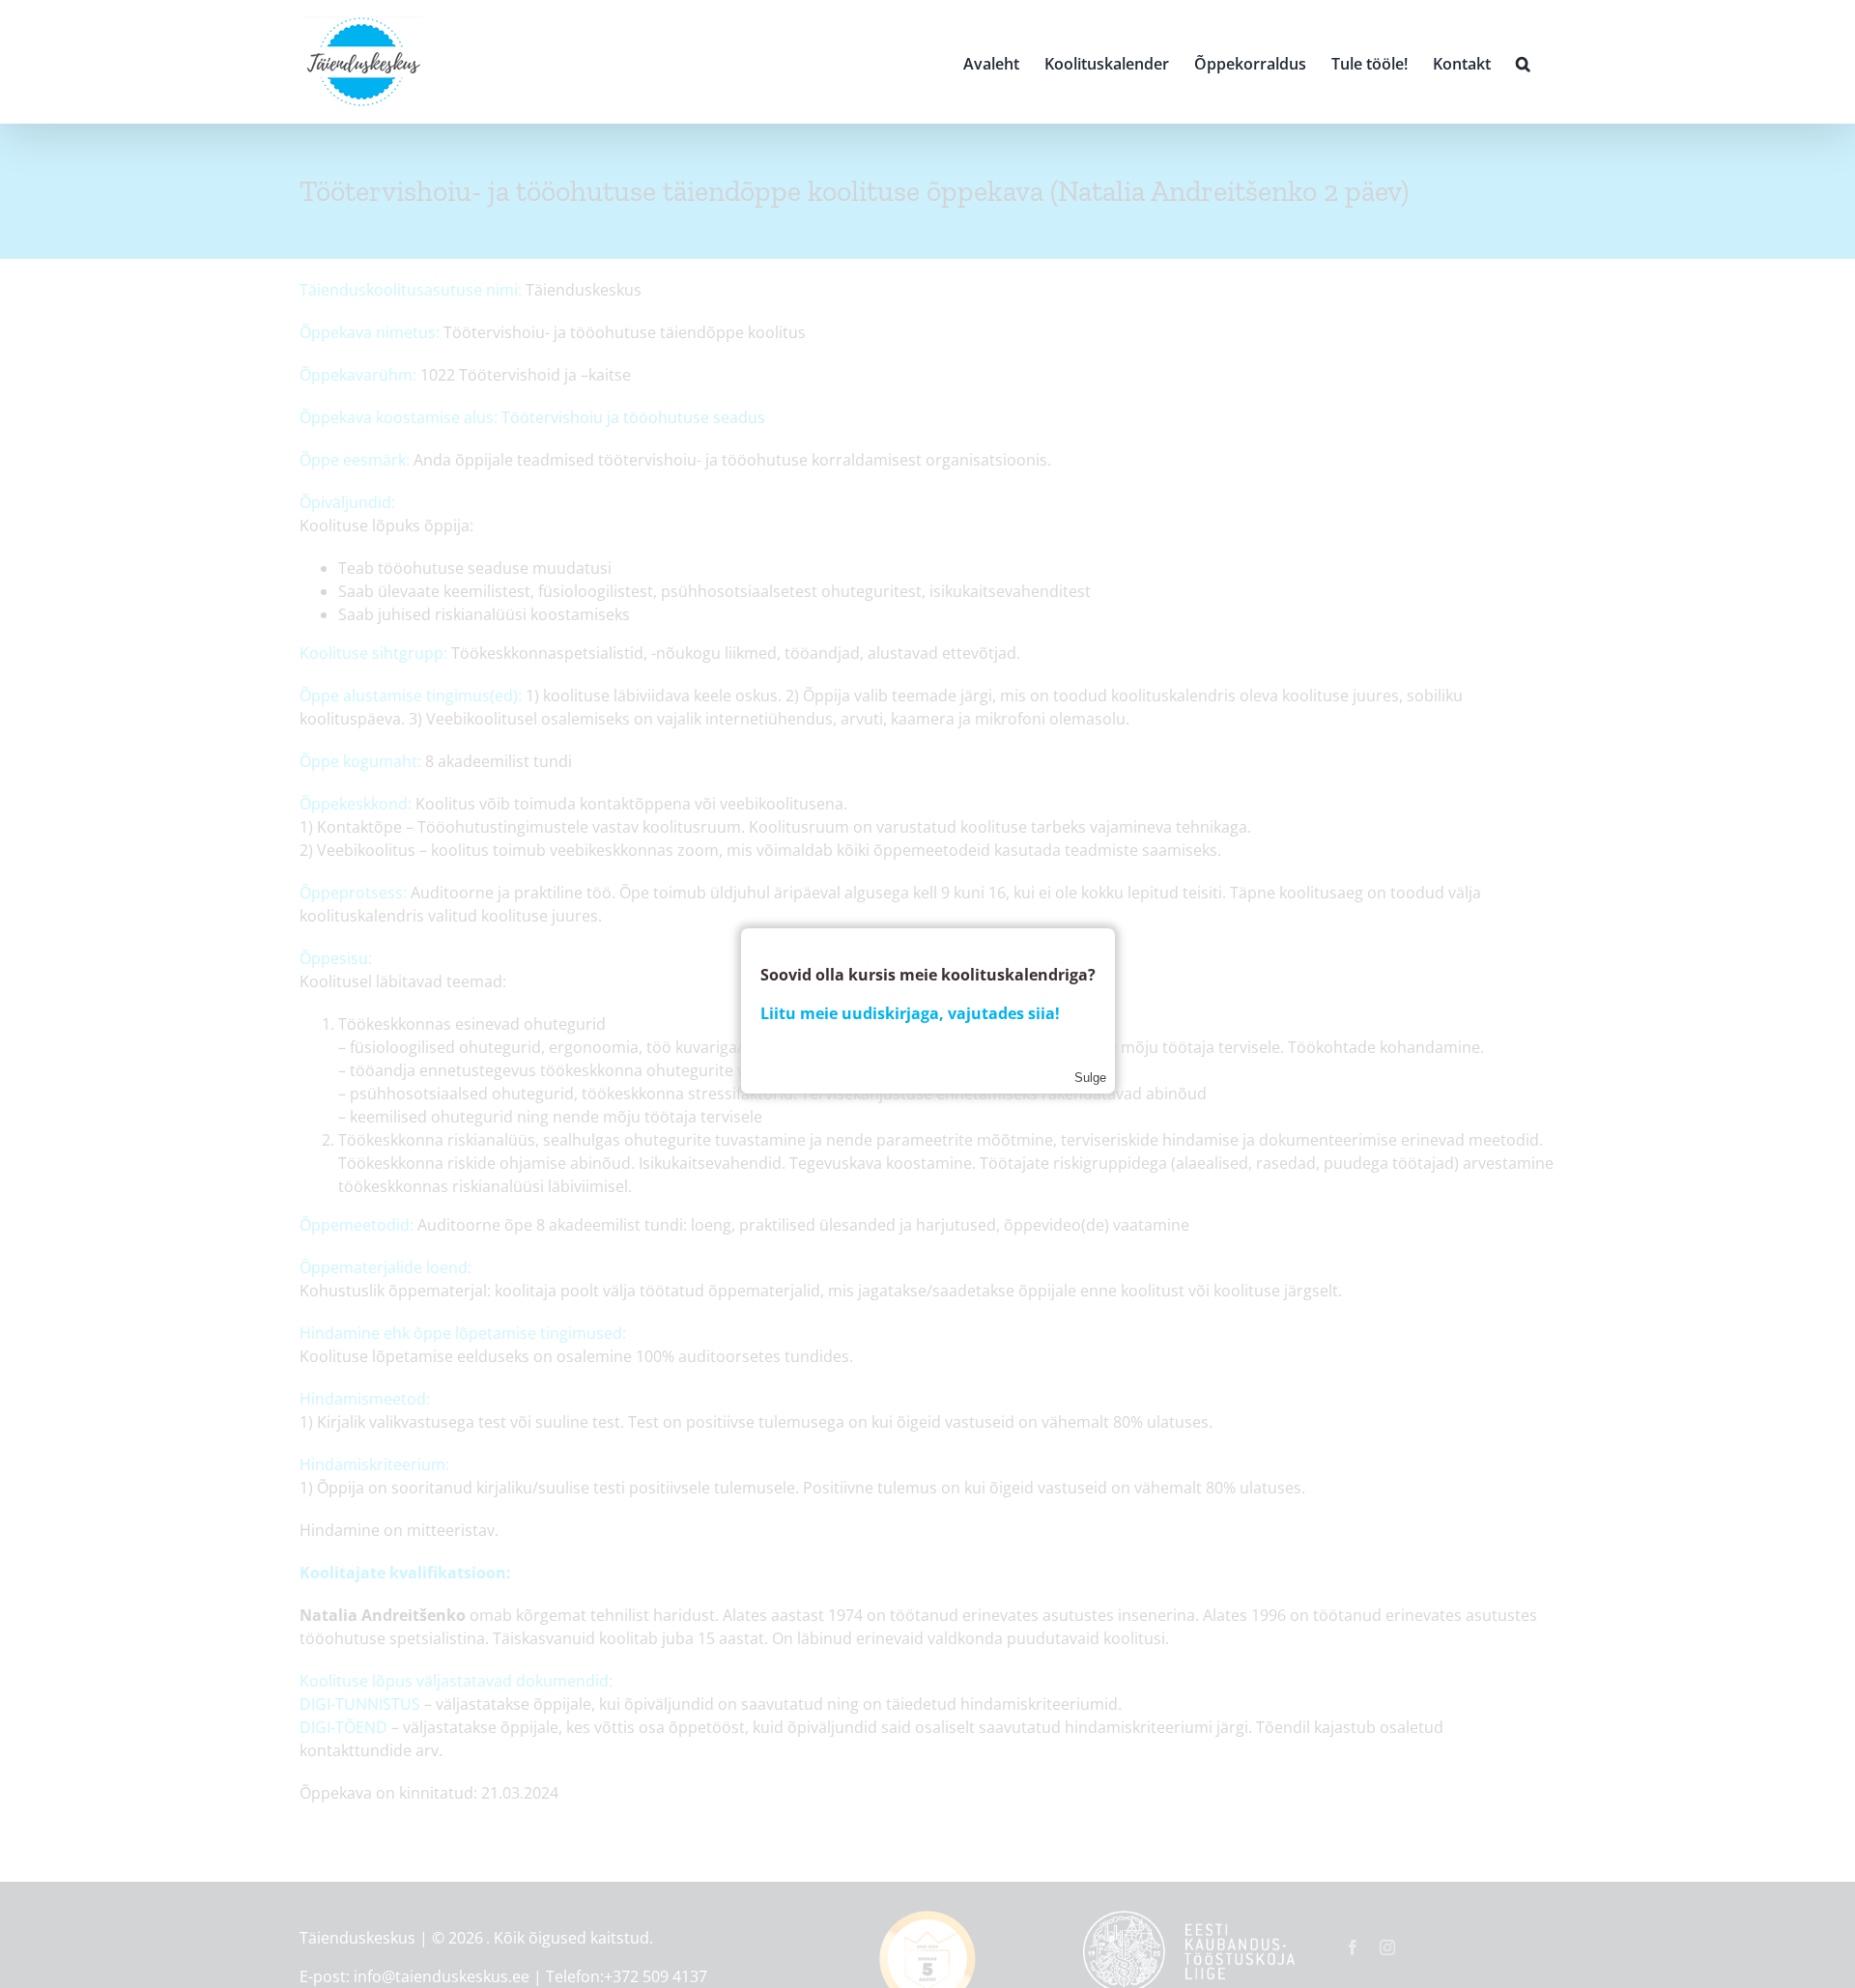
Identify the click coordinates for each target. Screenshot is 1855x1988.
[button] (1523, 62)
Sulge (1090, 1078)
